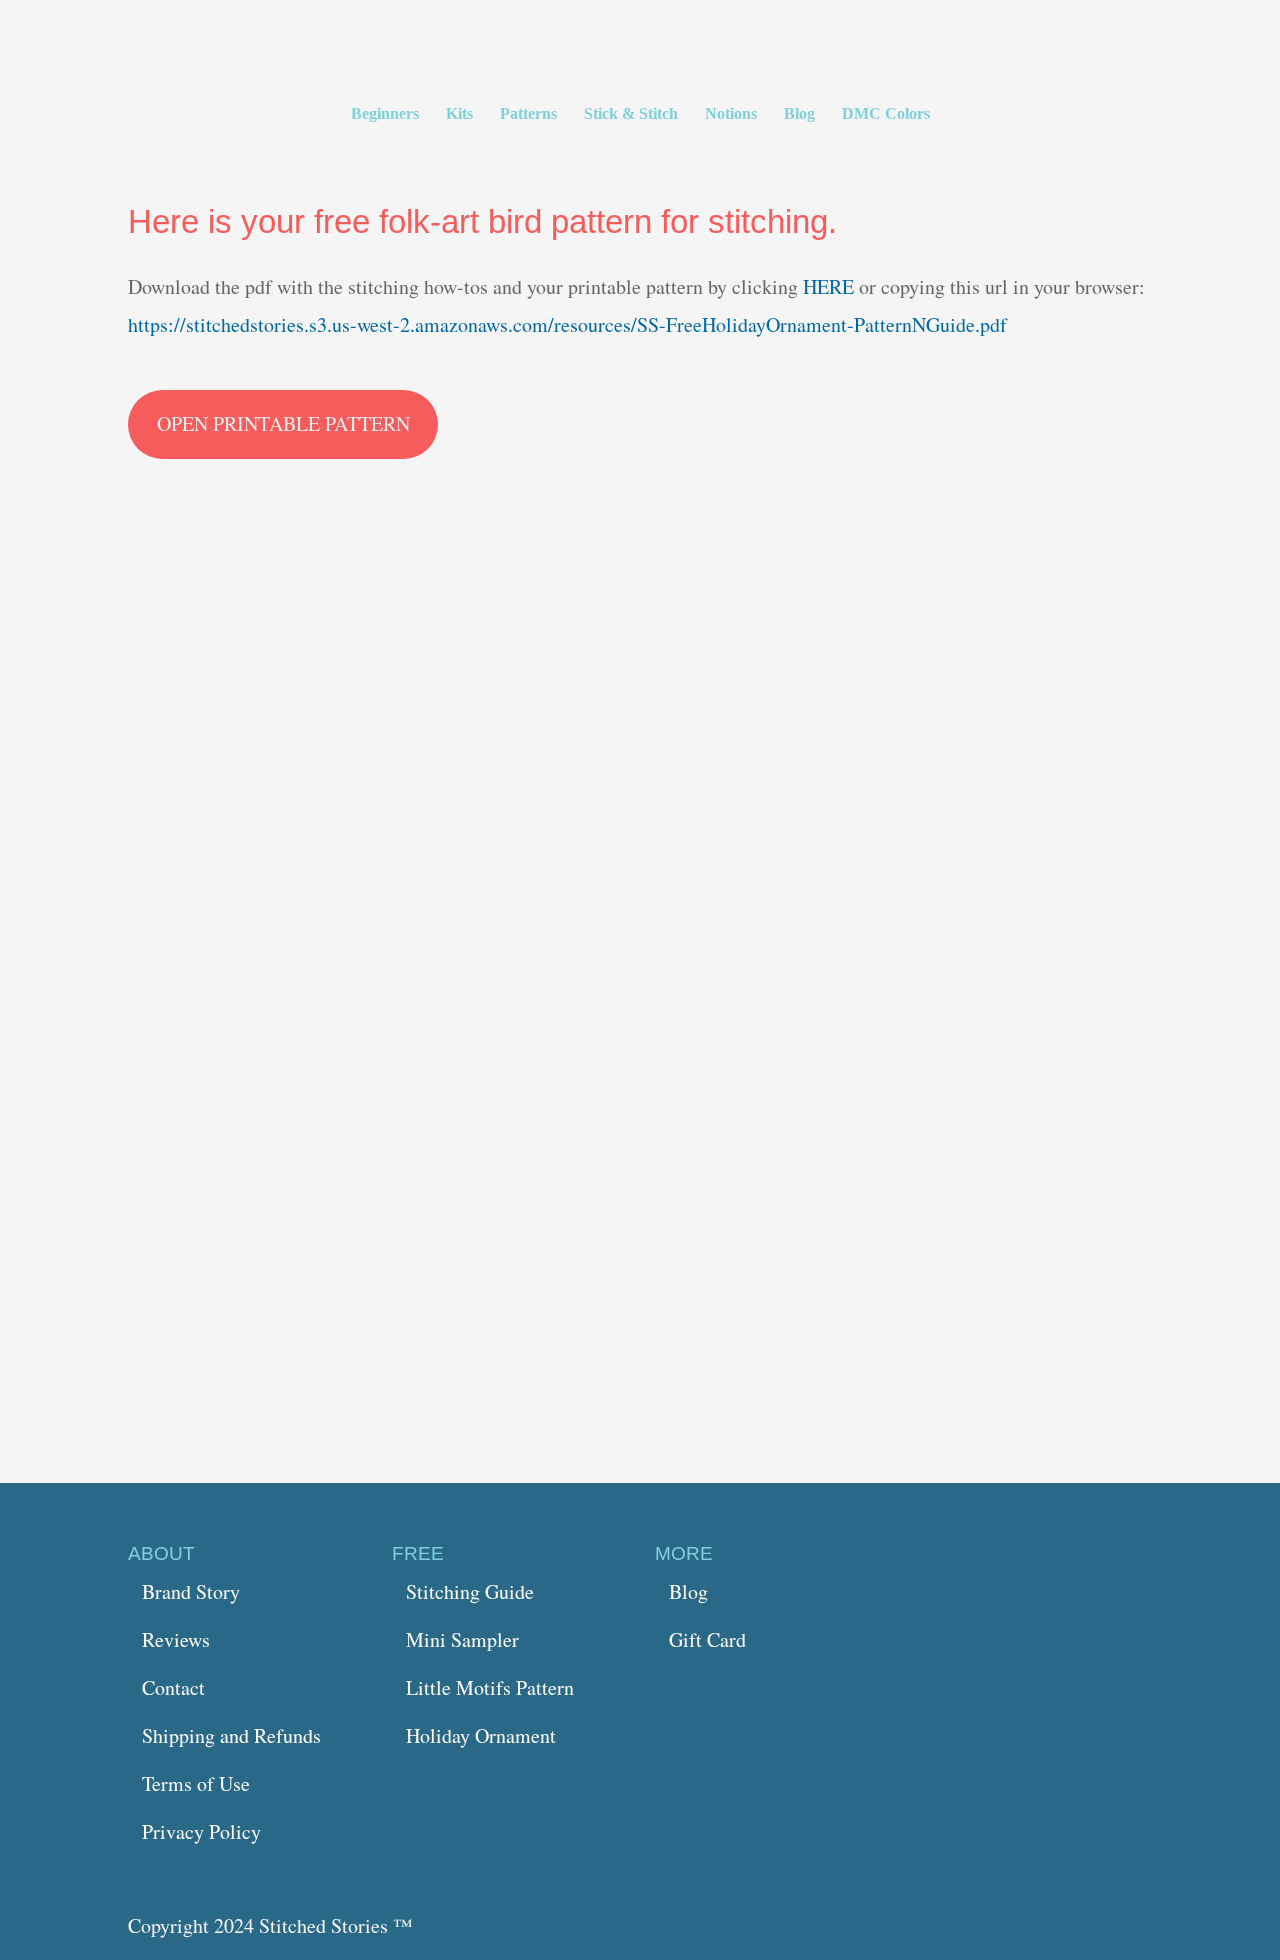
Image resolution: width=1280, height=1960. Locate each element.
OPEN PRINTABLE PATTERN (283, 423)
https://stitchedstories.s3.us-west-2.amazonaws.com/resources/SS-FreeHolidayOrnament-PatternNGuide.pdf (567, 324)
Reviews (176, 1639)
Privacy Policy (201, 1831)
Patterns (528, 114)
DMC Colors (886, 114)
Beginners (385, 114)
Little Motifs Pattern (490, 1687)
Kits (459, 114)
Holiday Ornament (481, 1735)
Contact (173, 1687)
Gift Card (707, 1639)
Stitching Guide (470, 1591)
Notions (731, 114)
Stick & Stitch (631, 114)
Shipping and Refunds (231, 1735)
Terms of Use (196, 1783)
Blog (799, 114)
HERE (831, 286)
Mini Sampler (462, 1639)
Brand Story (191, 1591)
